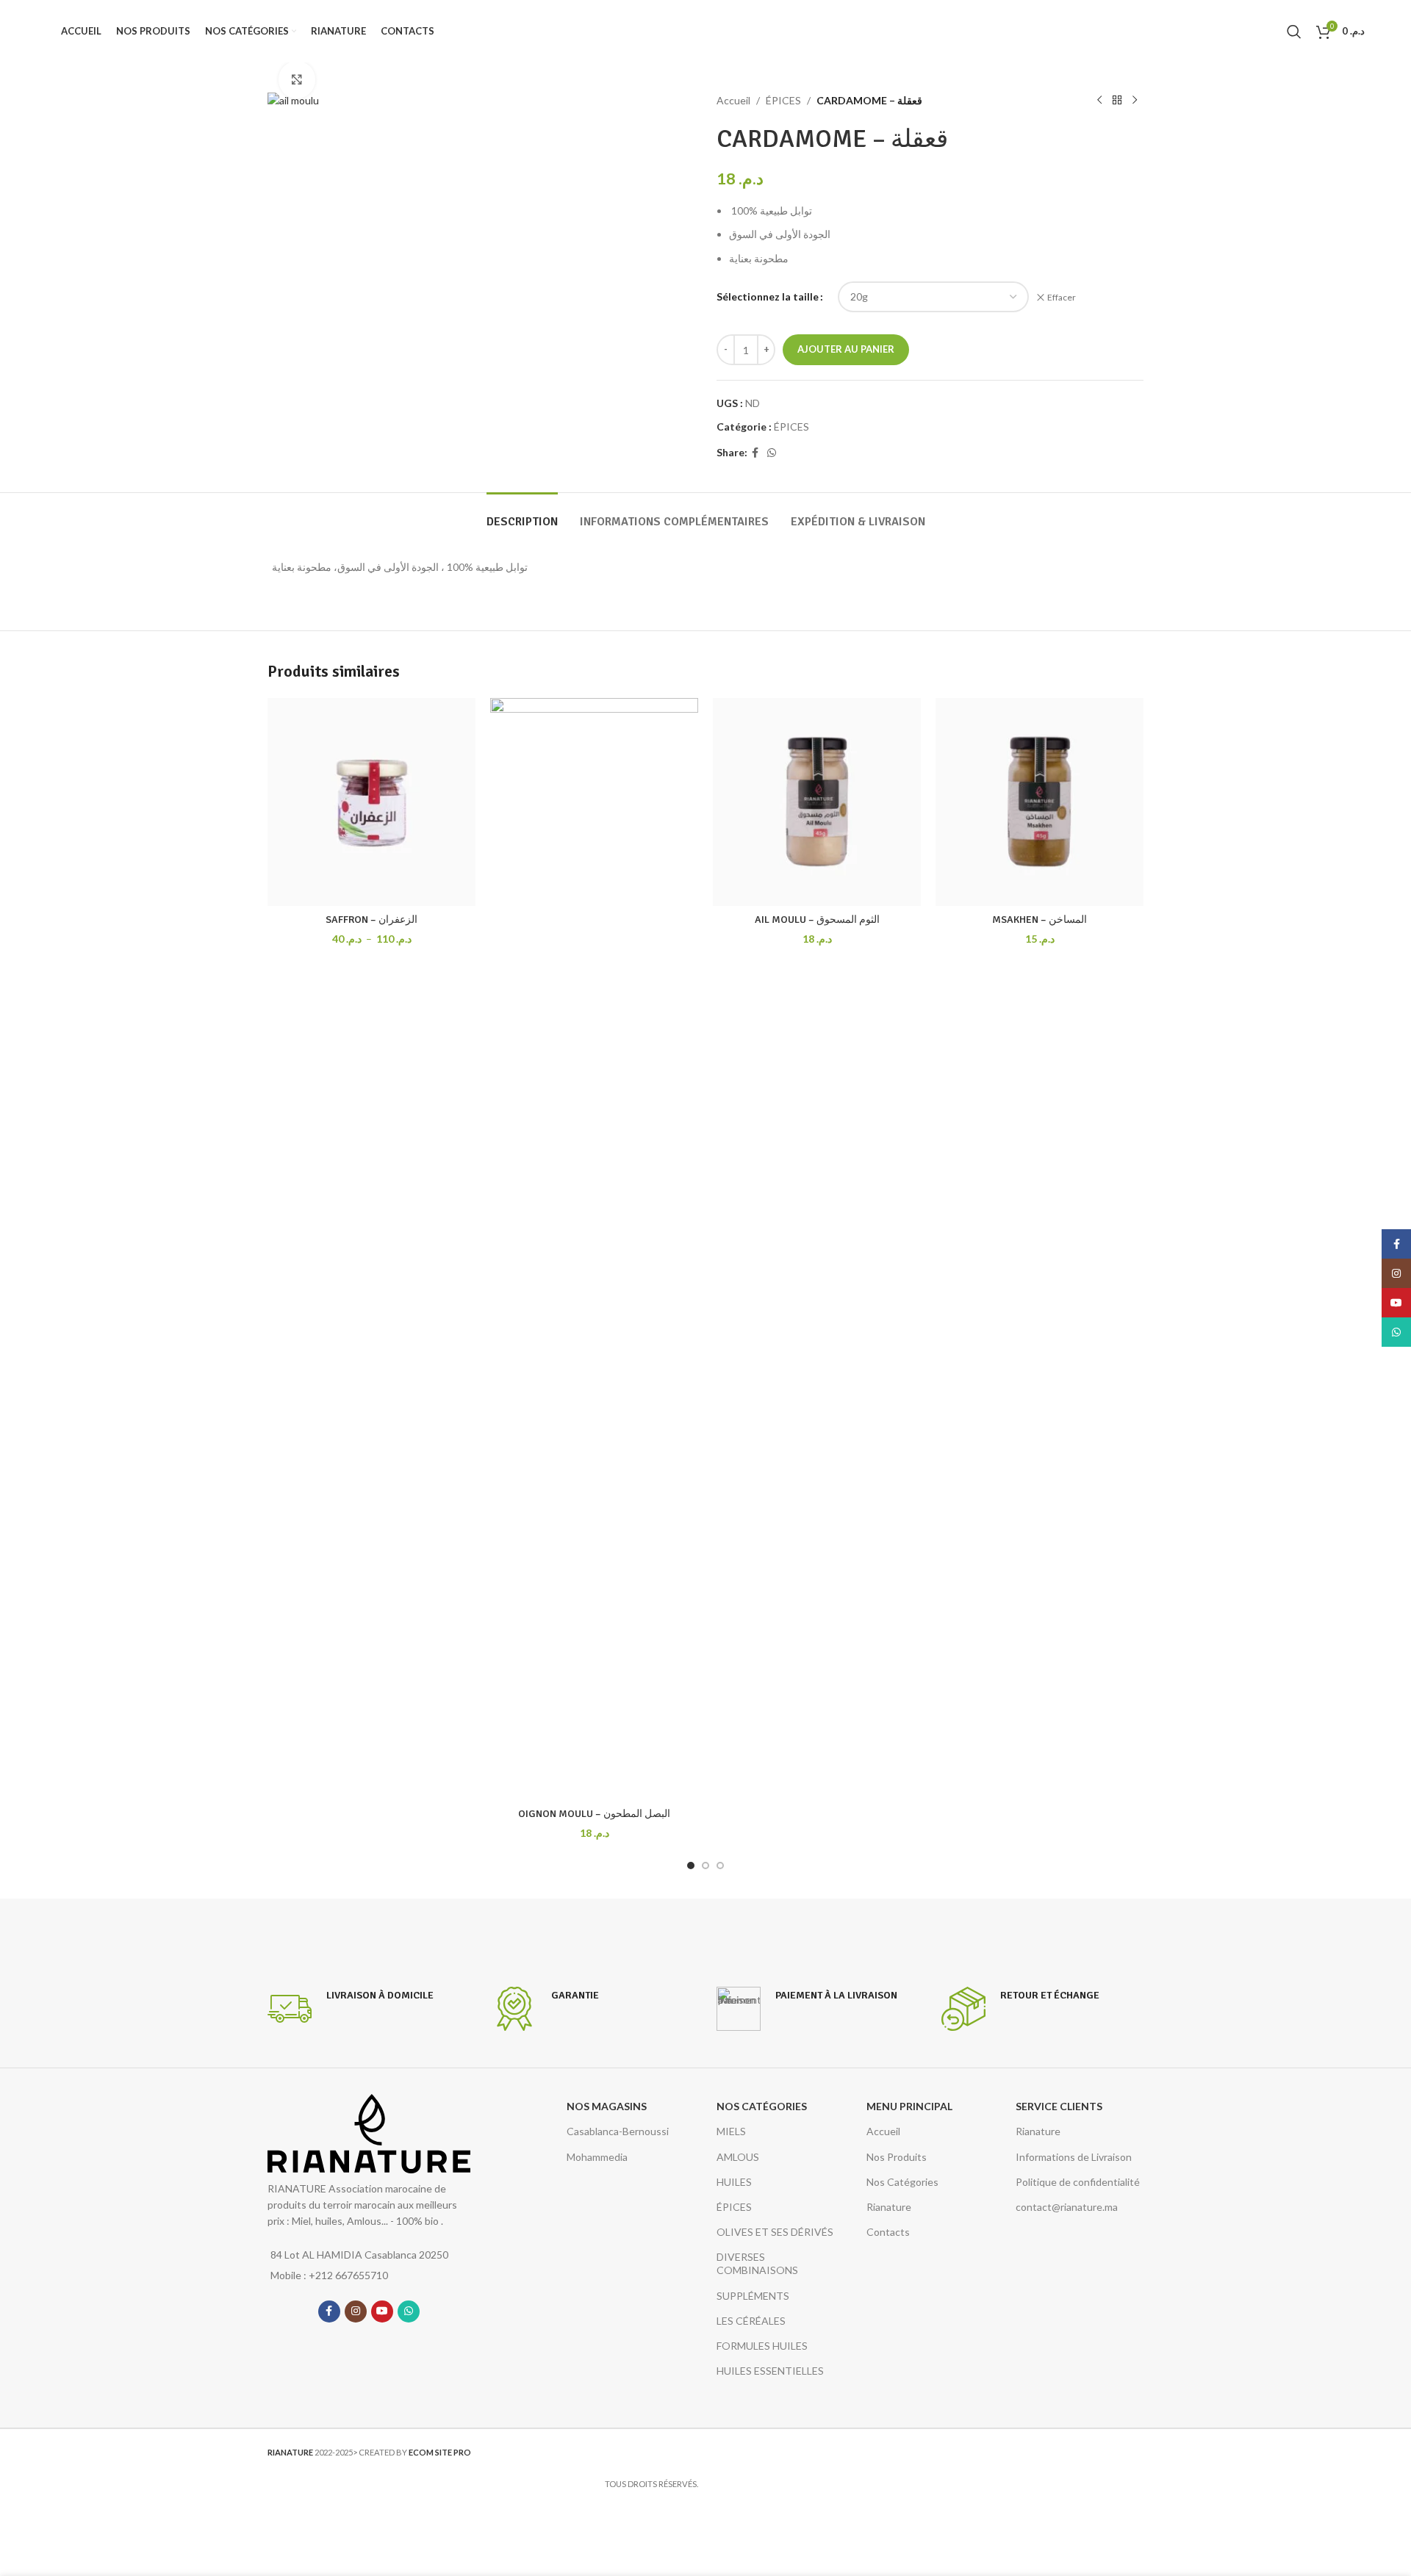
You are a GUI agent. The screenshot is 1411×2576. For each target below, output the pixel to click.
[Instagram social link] (356, 2311)
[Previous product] (1099, 101)
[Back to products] (1117, 101)
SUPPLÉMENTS (753, 2296)
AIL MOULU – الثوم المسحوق (817, 920)
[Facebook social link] (755, 453)
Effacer (1062, 297)
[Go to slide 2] (705, 1866)
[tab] (522, 515)
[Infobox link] (351, 2009)
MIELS (731, 2131)
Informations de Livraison (1074, 2157)
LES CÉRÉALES (751, 2321)
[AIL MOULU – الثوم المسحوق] (817, 802)
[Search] (1294, 32)
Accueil (733, 100)
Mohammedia (597, 2157)
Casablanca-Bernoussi (618, 2131)
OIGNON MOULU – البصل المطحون (594, 1814)
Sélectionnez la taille (768, 296)
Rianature (889, 2207)
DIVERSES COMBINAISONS (757, 2263)
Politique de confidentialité (1078, 2182)
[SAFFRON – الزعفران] (371, 802)
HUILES (734, 2182)
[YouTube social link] (382, 2311)
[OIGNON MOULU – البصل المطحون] (594, 1249)
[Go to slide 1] (691, 1866)
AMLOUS (738, 2157)
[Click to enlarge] (297, 79)
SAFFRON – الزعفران (371, 920)
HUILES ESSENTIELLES (770, 2371)
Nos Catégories (902, 2182)
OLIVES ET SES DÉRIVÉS (775, 2232)
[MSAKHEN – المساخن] (1040, 802)
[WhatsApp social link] (772, 453)
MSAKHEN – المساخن (1040, 920)
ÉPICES (783, 100)
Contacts (888, 2232)
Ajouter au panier (846, 349)
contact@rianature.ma (1067, 2207)
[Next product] (1135, 101)
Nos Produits (897, 2157)
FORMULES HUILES (762, 2346)
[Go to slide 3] (720, 1866)
